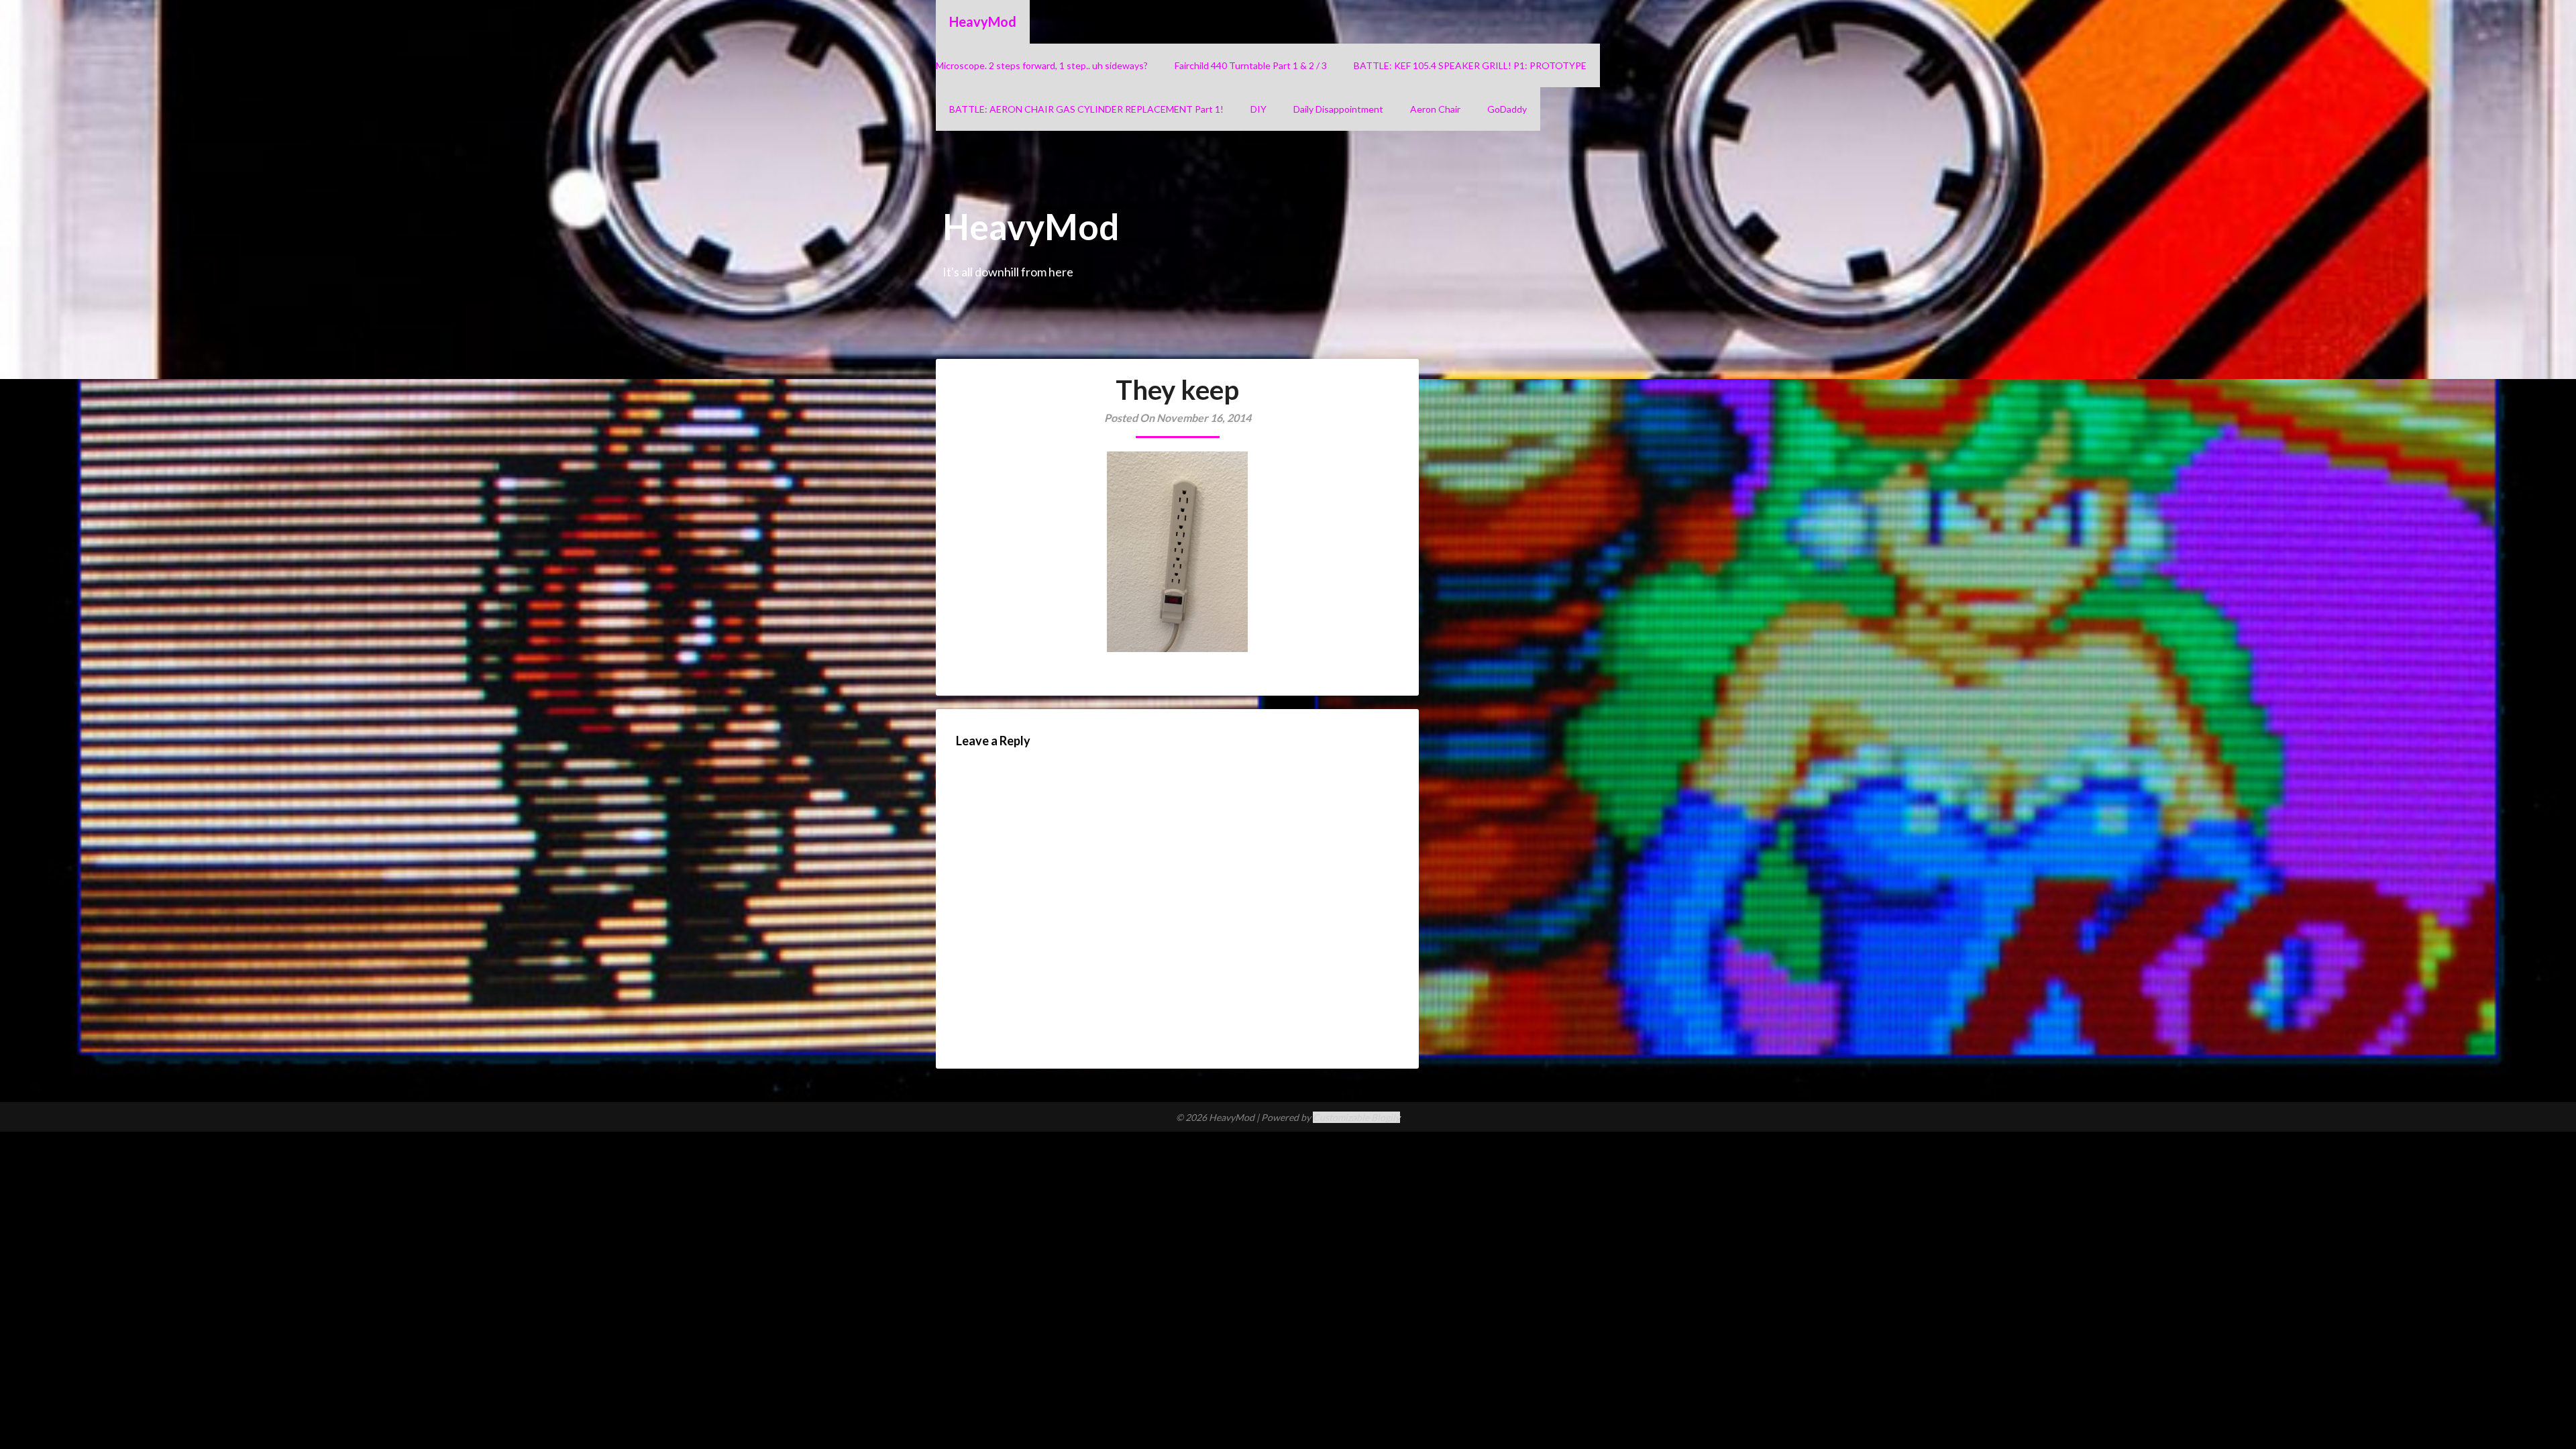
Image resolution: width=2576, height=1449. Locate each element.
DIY (1258, 109)
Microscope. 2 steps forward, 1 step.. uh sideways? (1042, 65)
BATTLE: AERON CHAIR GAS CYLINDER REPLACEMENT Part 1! (1086, 109)
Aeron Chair (1435, 109)
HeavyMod (983, 21)
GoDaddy (1507, 109)
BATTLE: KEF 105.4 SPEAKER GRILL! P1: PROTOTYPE (1470, 65)
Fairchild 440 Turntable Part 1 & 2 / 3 (1251, 65)
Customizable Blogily (1356, 1117)
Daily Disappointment (1338, 109)
